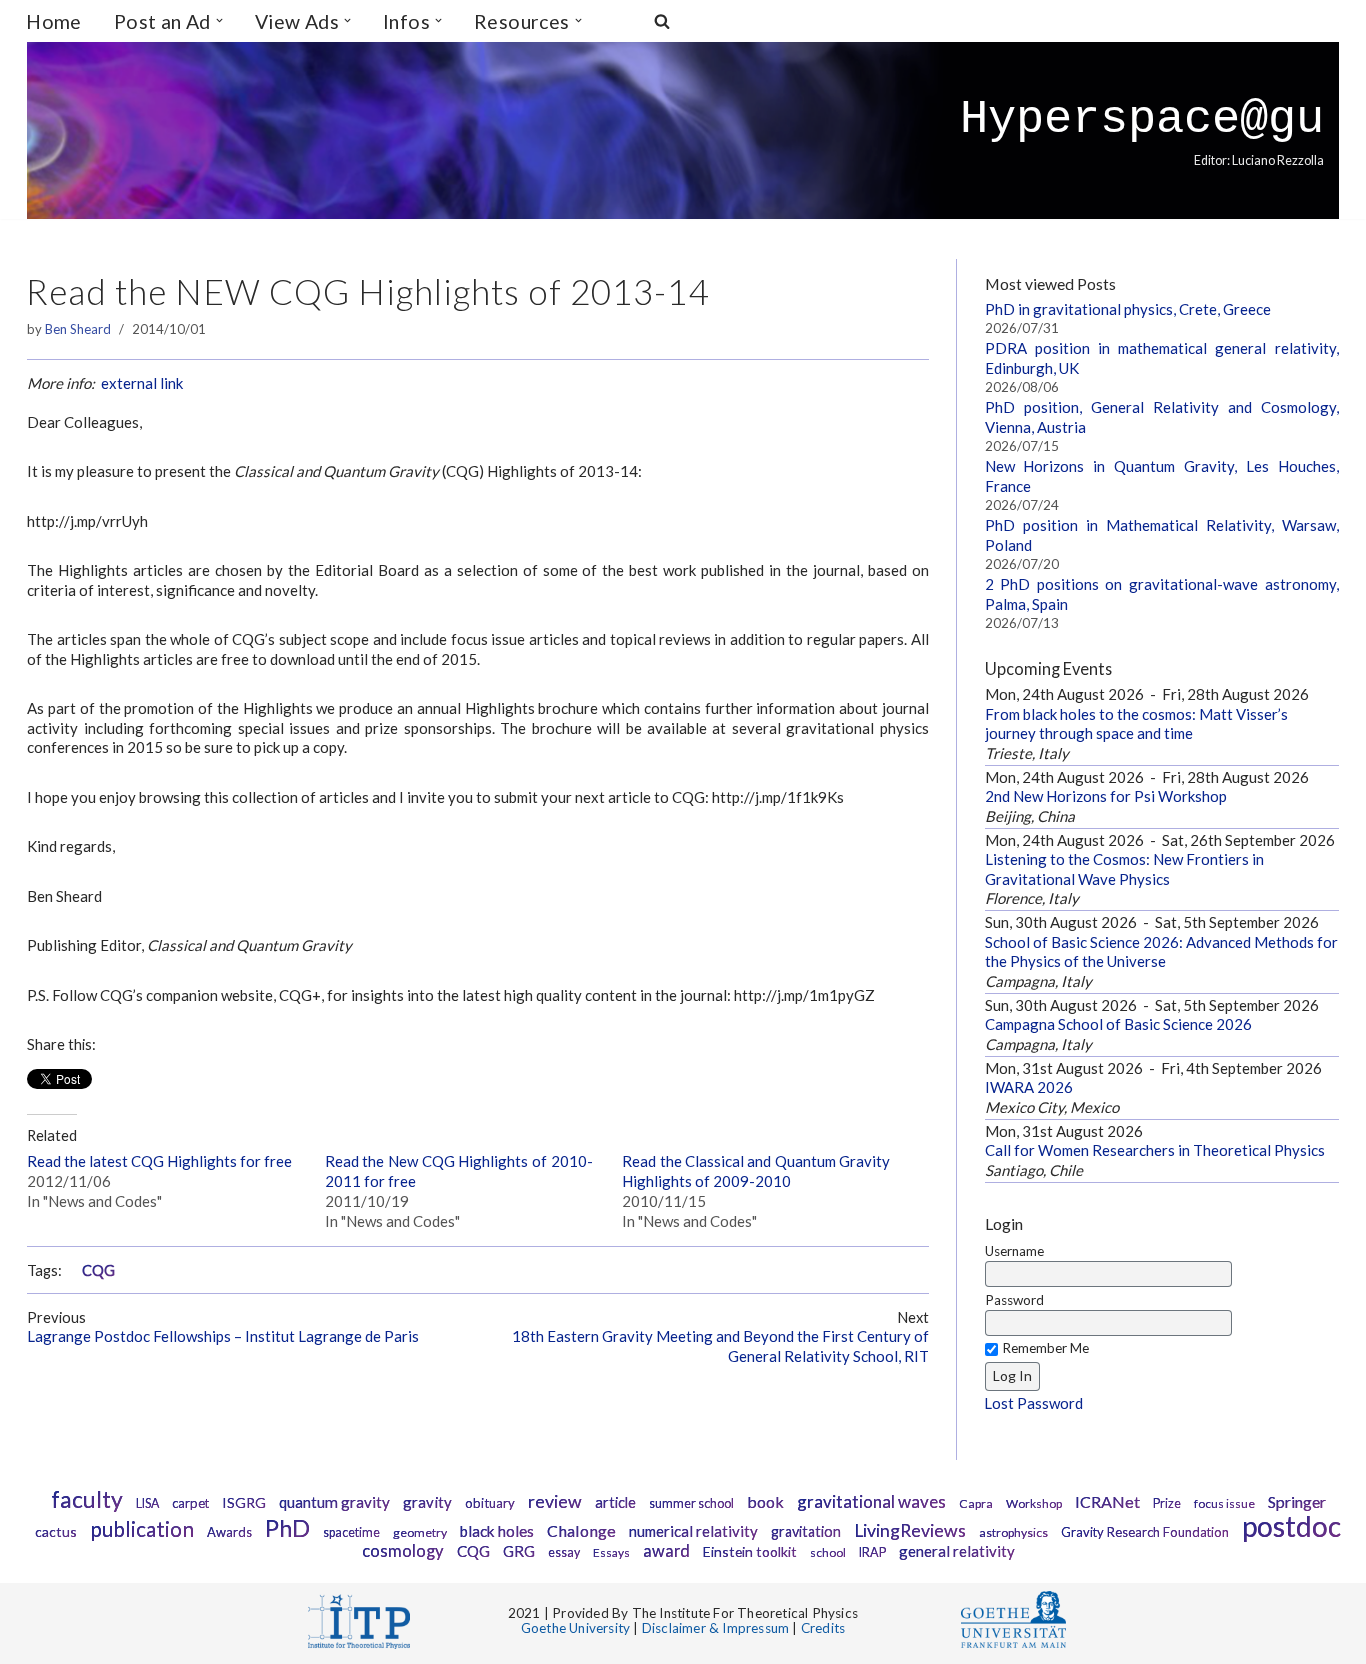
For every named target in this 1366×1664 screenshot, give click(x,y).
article (615, 1502)
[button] (219, 20)
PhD (287, 1528)
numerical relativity (693, 1531)
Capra (976, 1503)
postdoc (1291, 1526)
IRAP (872, 1552)
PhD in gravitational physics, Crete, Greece (1128, 309)
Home (54, 21)
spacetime (351, 1532)
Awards (229, 1532)
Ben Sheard (78, 329)
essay (564, 1552)
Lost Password (1033, 1403)
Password (1014, 1300)
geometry (420, 1532)
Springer (1297, 1501)
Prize (1167, 1503)
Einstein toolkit (750, 1551)
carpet (190, 1503)
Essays (611, 1552)
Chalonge (581, 1530)
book (765, 1501)
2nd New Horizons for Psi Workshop (1106, 796)
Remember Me (1045, 1348)
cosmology (403, 1551)
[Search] (662, 21)
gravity (427, 1502)
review (555, 1501)
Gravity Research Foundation (1145, 1532)
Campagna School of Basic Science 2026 (1118, 1024)
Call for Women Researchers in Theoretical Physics (1155, 1150)
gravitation (806, 1531)
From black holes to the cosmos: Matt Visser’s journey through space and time (1136, 724)
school (828, 1552)
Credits (823, 1628)
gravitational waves (871, 1501)
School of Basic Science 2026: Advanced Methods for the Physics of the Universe (1161, 952)
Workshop (1034, 1503)
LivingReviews (910, 1530)
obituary (490, 1503)
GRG (519, 1551)
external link (142, 383)
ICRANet (1107, 1501)
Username (1014, 1251)
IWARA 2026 (1029, 1087)
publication (142, 1528)
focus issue (1224, 1503)
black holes (497, 1531)
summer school (691, 1503)
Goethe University (575, 1628)
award (666, 1551)
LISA (147, 1503)
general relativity (957, 1551)
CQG (98, 1270)
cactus (56, 1531)
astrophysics (1013, 1532)
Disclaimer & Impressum (715, 1628)
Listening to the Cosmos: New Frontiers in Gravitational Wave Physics (1124, 869)
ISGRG (244, 1502)
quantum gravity (334, 1502)
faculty (87, 1499)
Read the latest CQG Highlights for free (159, 1161)
